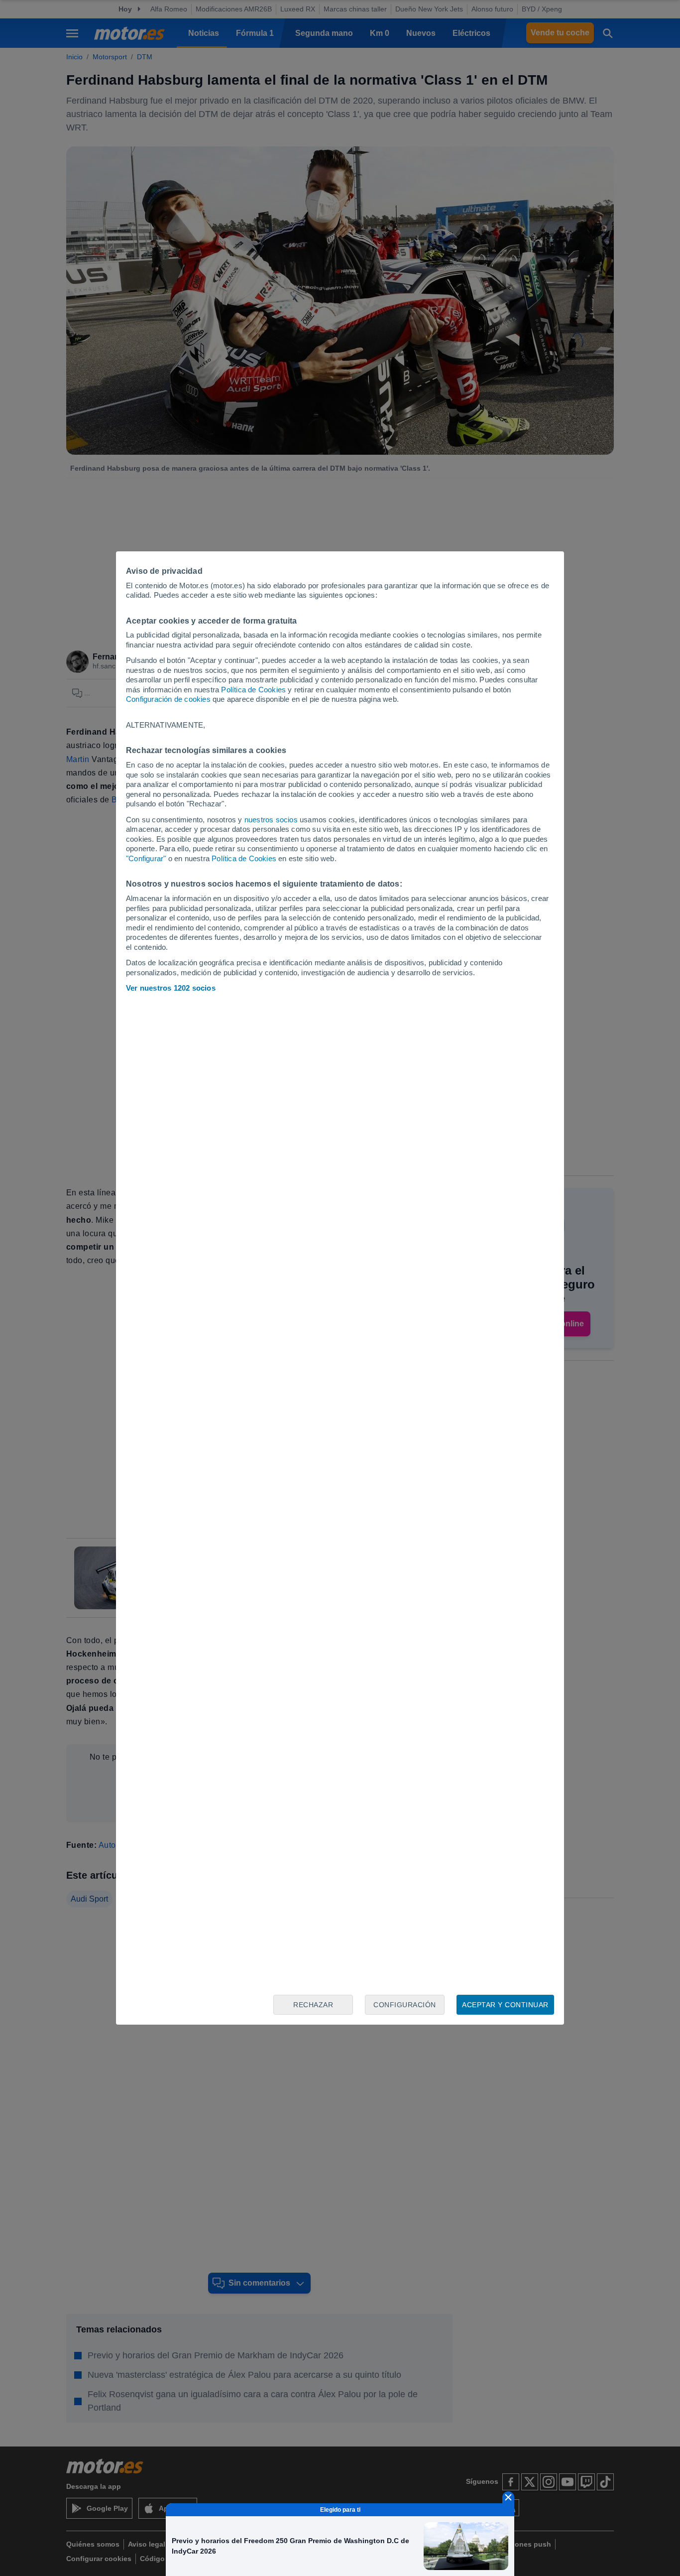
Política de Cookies (253, 690)
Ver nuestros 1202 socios (171, 988)
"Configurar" (146, 858)
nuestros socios (271, 820)
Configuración (405, 2005)
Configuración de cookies (168, 699)
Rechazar (313, 2005)
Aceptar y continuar (505, 2005)
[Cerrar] (508, 2497)
